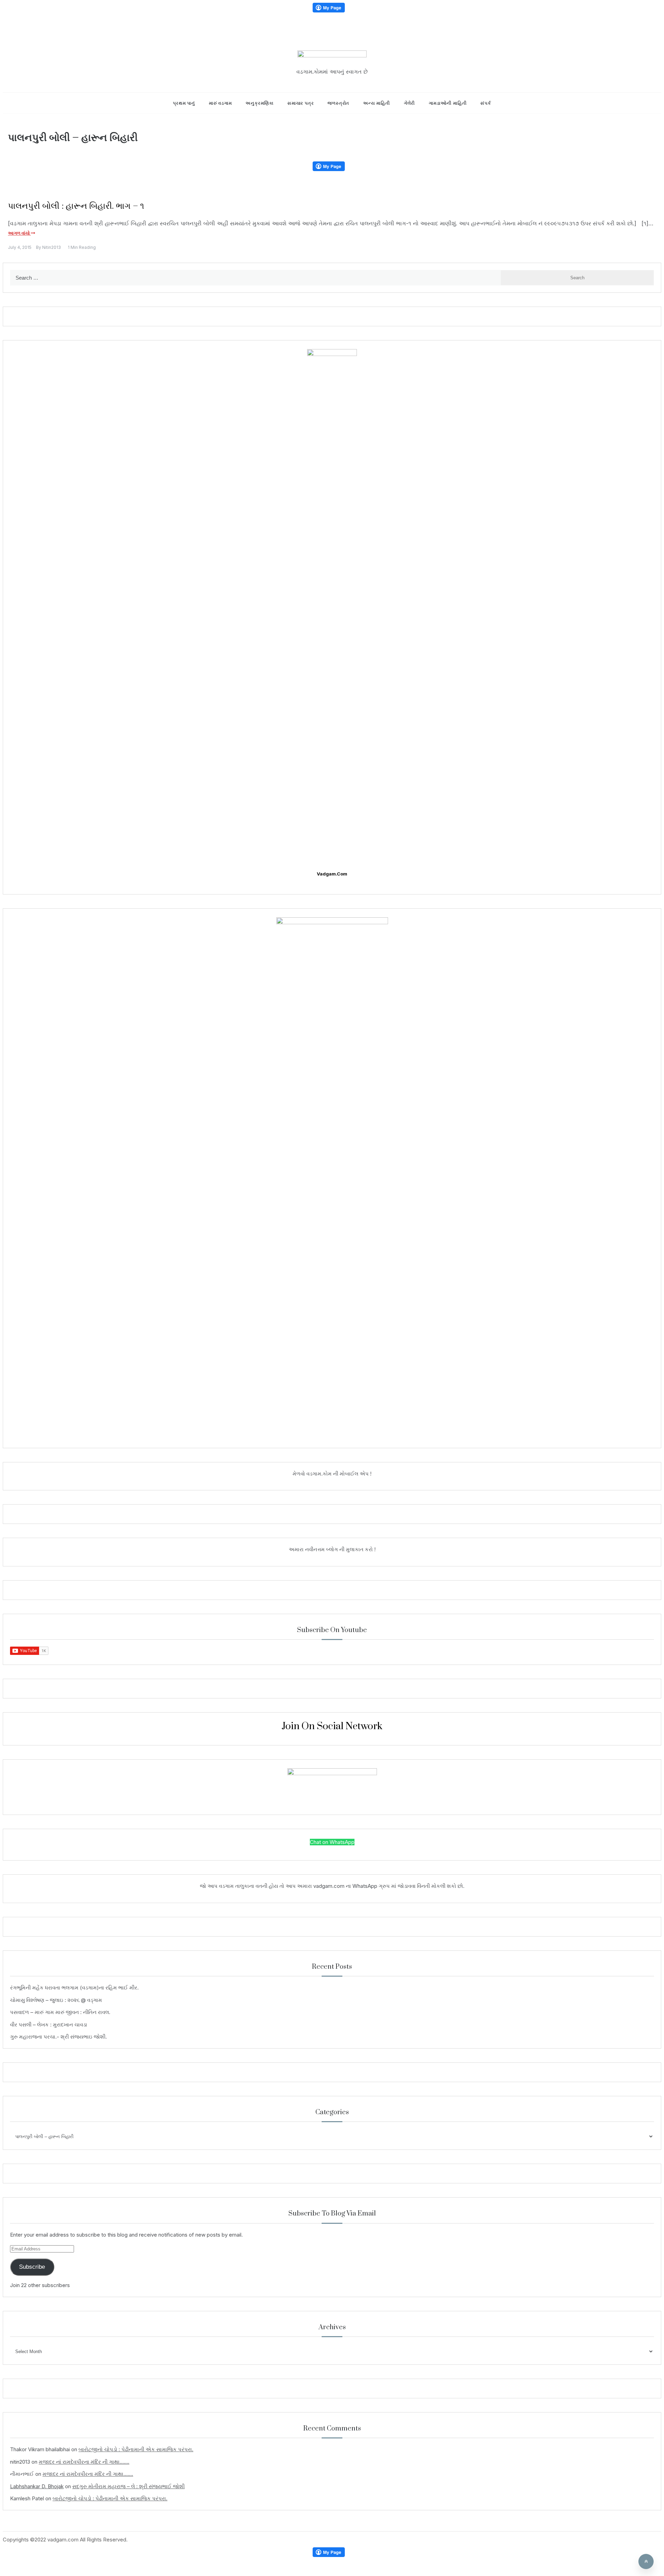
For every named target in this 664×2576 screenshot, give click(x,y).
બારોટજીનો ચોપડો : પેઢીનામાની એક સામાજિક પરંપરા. (136, 2449)
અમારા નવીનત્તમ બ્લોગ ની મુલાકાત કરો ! (332, 1549)
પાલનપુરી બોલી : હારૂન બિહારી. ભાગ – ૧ (76, 206)
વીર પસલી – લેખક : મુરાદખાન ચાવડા (49, 2025)
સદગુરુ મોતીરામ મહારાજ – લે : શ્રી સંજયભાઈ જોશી (128, 2486)
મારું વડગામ (220, 103)
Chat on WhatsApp (332, 1842)
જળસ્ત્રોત (338, 103)
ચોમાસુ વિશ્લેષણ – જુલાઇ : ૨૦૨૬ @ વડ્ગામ (56, 2000)
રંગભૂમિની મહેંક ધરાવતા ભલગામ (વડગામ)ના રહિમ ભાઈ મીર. (74, 1988)
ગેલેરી (409, 103)
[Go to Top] (646, 2561)
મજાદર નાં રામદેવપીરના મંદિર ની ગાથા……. (84, 2462)
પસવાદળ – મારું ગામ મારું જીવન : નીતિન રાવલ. (60, 2012)
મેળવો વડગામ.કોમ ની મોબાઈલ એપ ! (332, 1474)
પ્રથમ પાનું (184, 103)
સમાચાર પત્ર (301, 103)
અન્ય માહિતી (377, 103)
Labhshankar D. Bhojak (37, 2486)
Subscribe (32, 2267)
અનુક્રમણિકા (260, 103)
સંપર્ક (486, 103)
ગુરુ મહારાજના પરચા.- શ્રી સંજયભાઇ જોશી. (58, 2037)
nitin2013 (52, 247)
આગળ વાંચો (19, 233)
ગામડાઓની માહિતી (448, 103)
